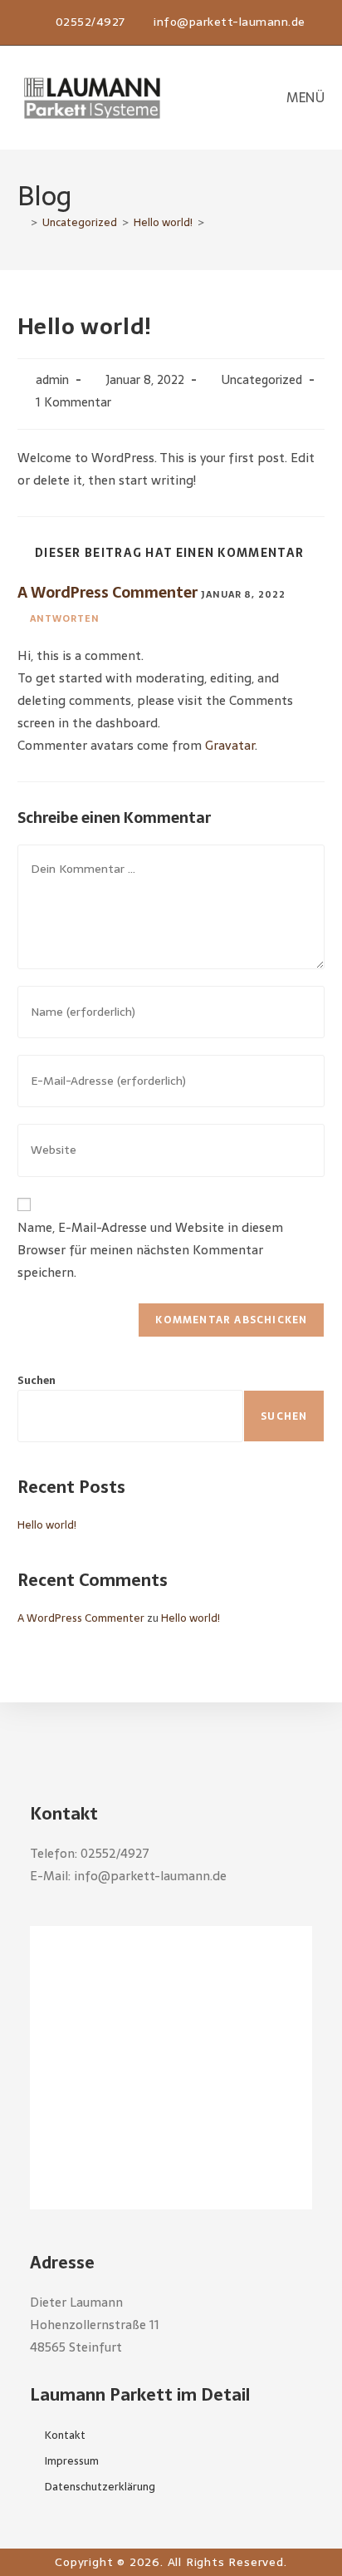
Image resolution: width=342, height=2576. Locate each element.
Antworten (65, 618)
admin (52, 380)
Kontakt (65, 2435)
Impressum (72, 2461)
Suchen (37, 1380)
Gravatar (230, 745)
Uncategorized (262, 380)
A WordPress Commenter (107, 592)
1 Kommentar (73, 402)
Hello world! (47, 1525)
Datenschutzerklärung (100, 2487)
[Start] (22, 222)
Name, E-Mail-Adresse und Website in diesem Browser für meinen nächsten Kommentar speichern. (150, 1250)
